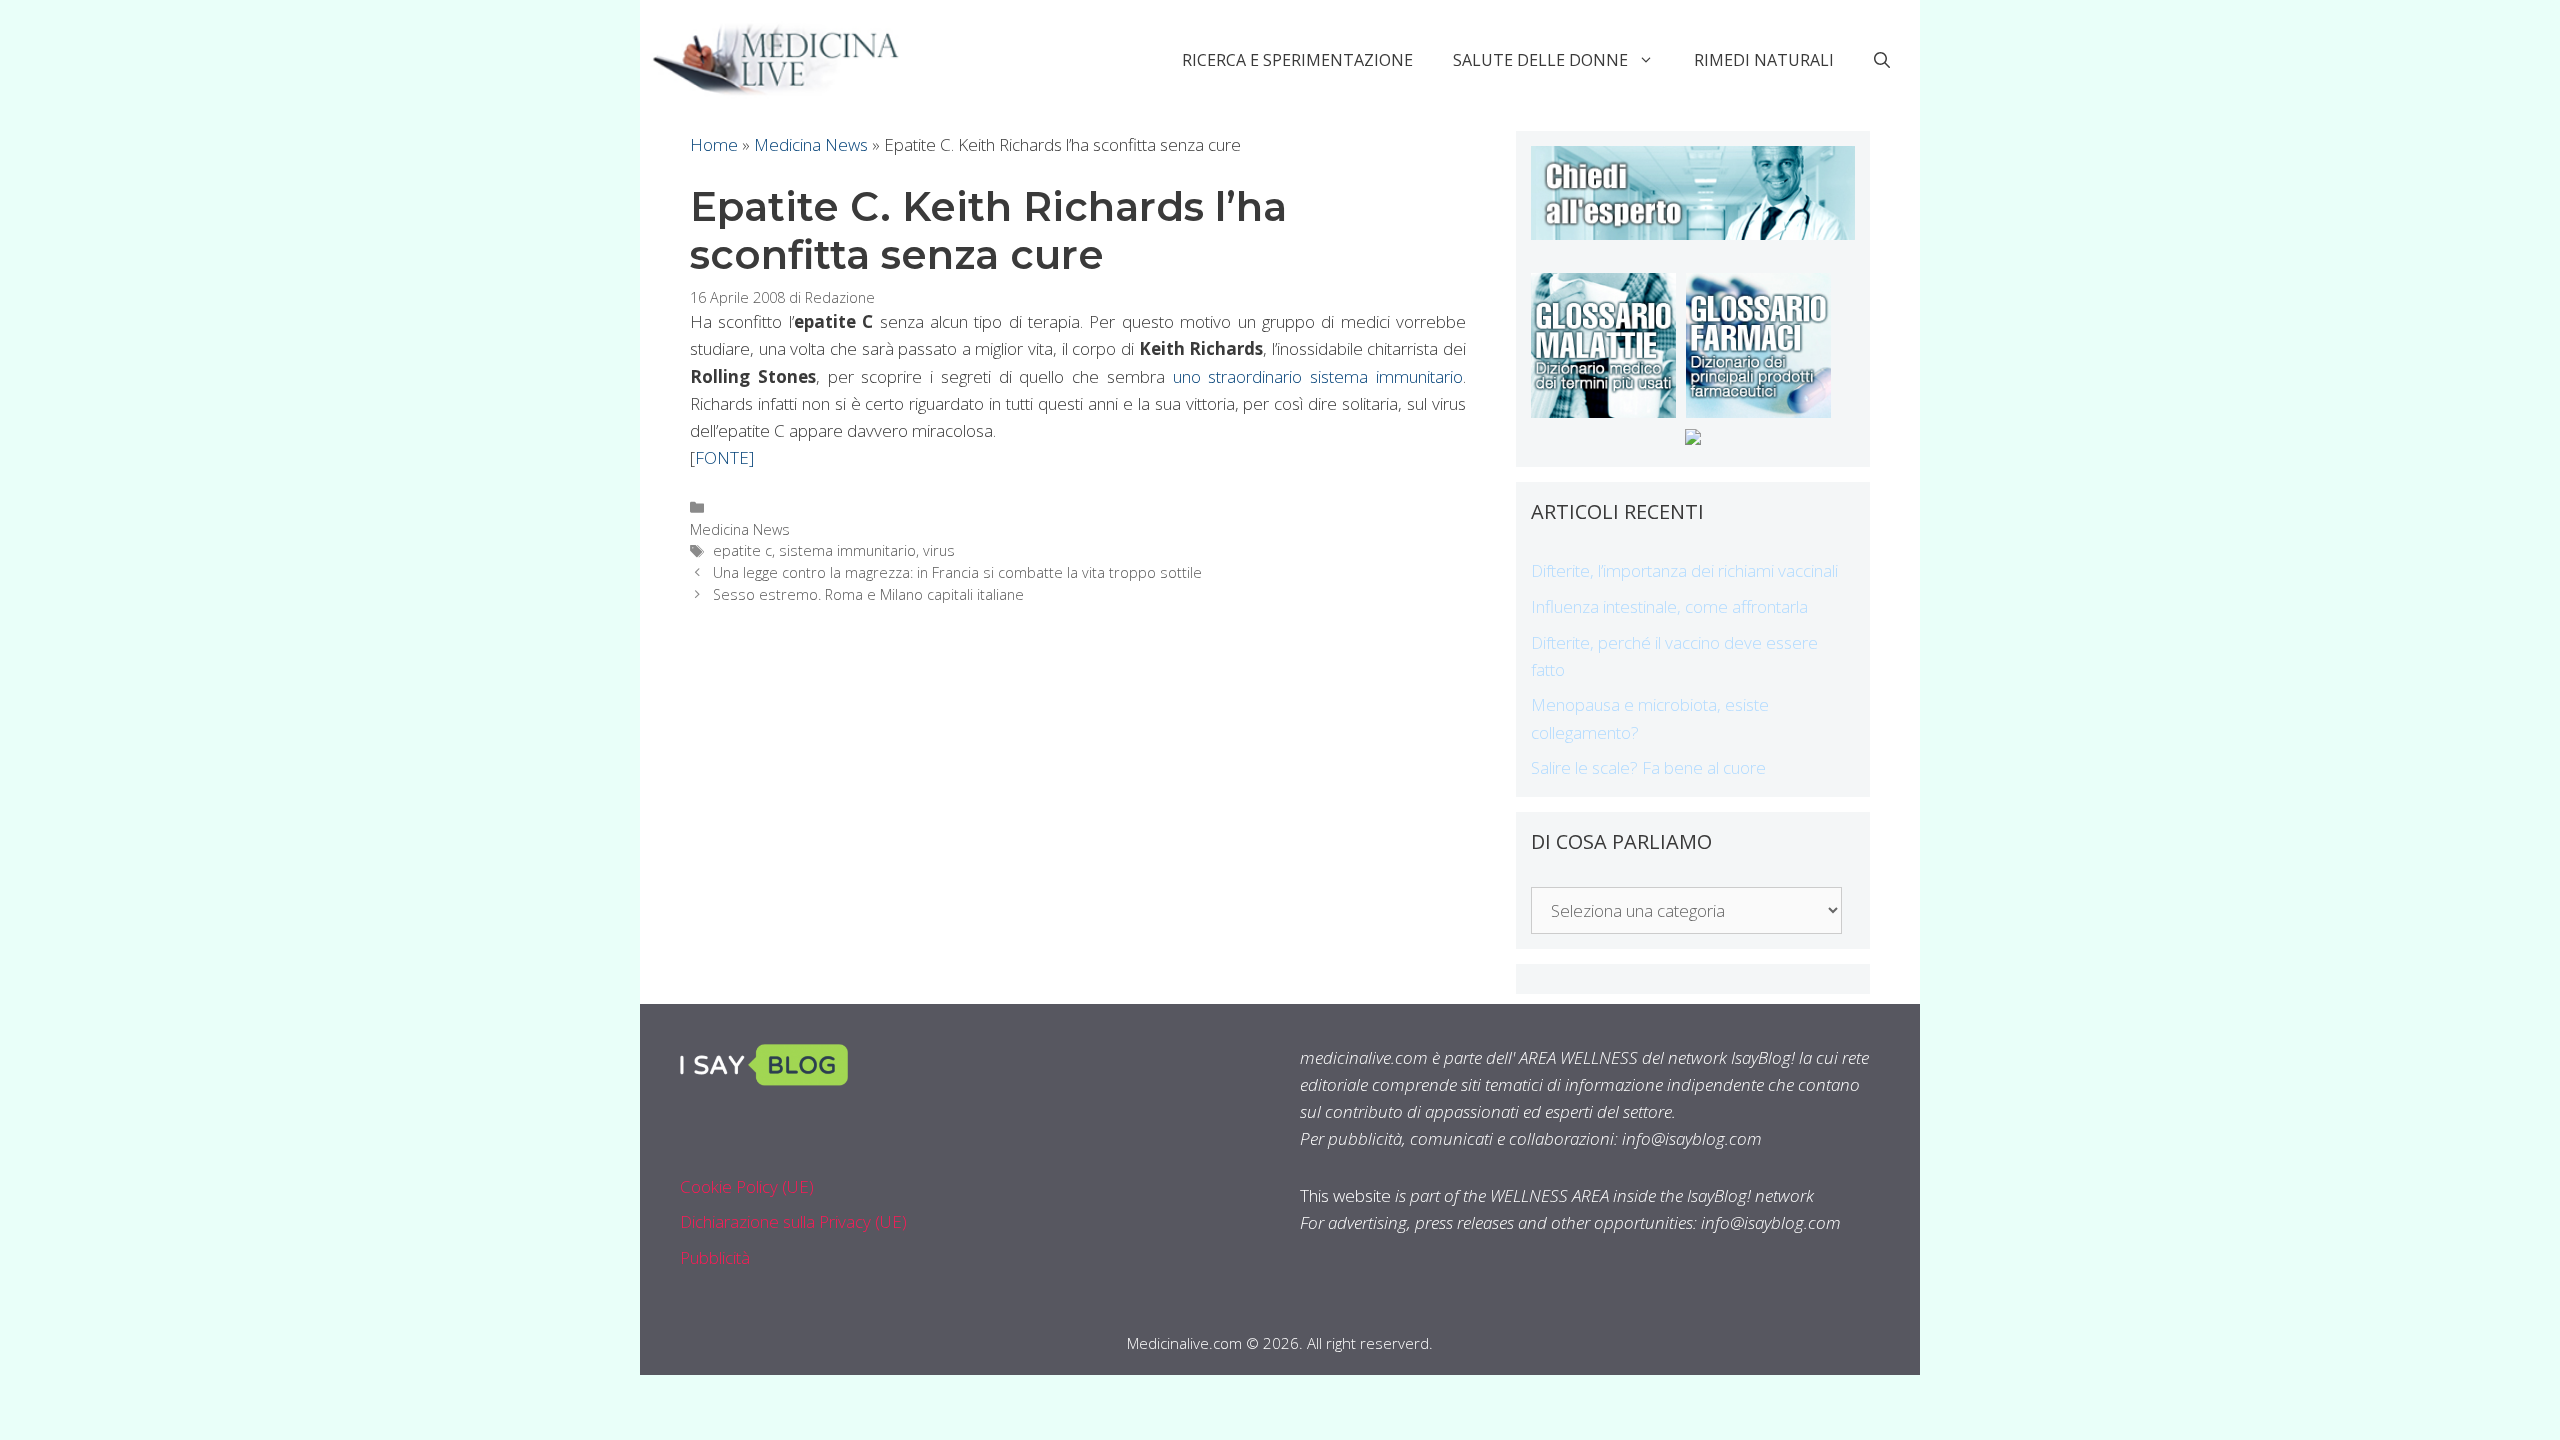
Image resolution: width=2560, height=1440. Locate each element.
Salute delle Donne (1540, 60)
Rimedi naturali (1764, 60)
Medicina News (811, 144)
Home (714, 144)
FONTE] (724, 457)
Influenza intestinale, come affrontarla (1669, 606)
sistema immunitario (847, 550)
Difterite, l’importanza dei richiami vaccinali (1684, 570)
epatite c (742, 550)
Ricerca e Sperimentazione (1297, 60)
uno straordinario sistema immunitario (1318, 376)
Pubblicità (715, 1257)
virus (939, 550)
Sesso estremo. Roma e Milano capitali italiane (868, 594)
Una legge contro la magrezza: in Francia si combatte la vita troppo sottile (957, 572)
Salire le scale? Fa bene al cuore (1648, 767)
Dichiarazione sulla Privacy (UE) (793, 1221)
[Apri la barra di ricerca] (1882, 60)
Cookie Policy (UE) (747, 1186)
